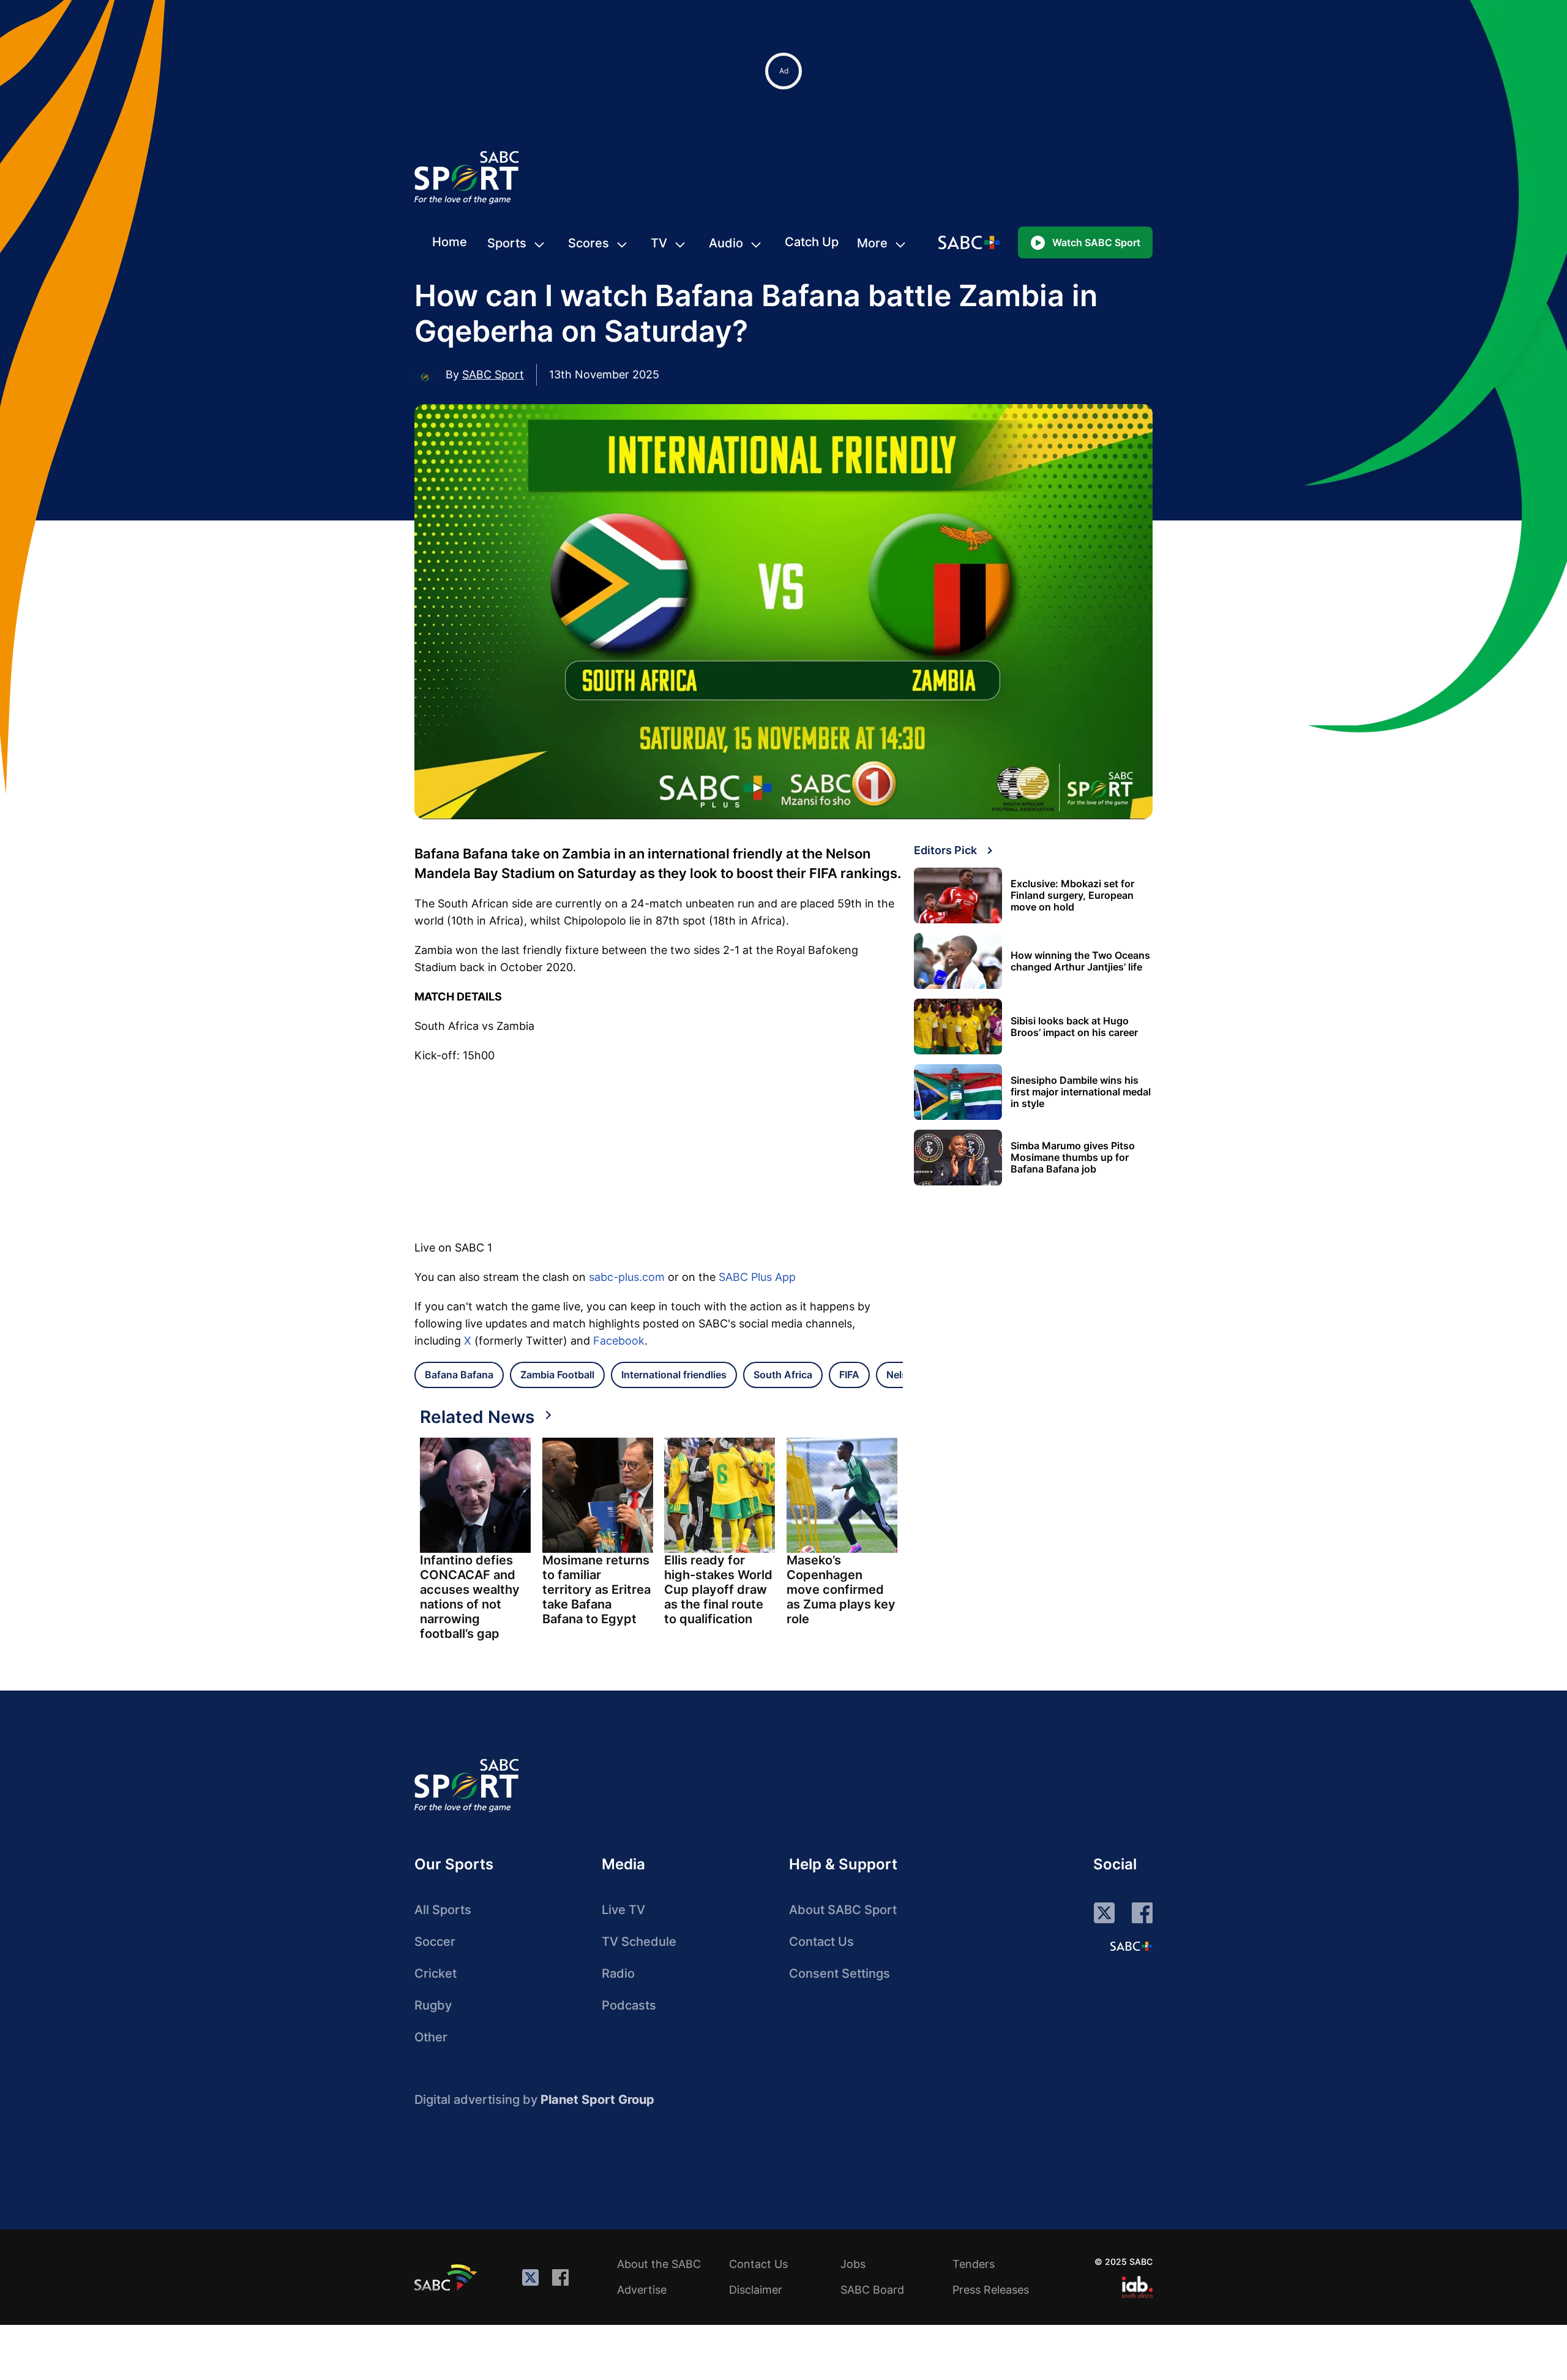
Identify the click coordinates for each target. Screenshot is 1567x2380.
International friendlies (674, 1375)
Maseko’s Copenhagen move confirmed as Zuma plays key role (841, 1590)
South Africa (783, 1375)
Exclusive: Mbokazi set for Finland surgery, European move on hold (1072, 895)
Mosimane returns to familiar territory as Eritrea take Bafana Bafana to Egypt (597, 1590)
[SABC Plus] (1131, 1946)
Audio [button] (726, 243)
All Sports (443, 1910)
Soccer (435, 1942)
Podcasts (629, 2005)
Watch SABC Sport (1096, 242)
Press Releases (991, 2290)
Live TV (623, 1910)
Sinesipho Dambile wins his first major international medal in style (1081, 1092)
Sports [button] (507, 243)
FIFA (849, 1375)
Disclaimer (756, 2290)
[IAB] (1137, 2287)
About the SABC (659, 2264)
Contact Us (821, 1942)
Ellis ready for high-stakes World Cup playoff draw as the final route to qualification (718, 1590)
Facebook (619, 1341)
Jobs (853, 2264)
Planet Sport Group (597, 2100)
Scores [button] (589, 243)
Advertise (642, 2290)
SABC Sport (493, 374)
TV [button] (659, 243)
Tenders (974, 2264)
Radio (618, 1973)
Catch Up (812, 242)
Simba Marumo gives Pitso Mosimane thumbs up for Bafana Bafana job (1073, 1158)
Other (431, 2037)
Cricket (436, 1973)
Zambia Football (557, 1375)
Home (450, 242)
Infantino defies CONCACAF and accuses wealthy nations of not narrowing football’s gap (470, 1597)
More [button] (872, 243)
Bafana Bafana (459, 1375)
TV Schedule (639, 1942)
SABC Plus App (757, 1277)
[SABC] (447, 2277)
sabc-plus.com (627, 1277)
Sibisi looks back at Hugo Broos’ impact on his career (1074, 1027)
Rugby (433, 2005)
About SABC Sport (843, 1910)
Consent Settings (840, 1973)
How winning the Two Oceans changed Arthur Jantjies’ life (1080, 961)
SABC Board (872, 2290)
